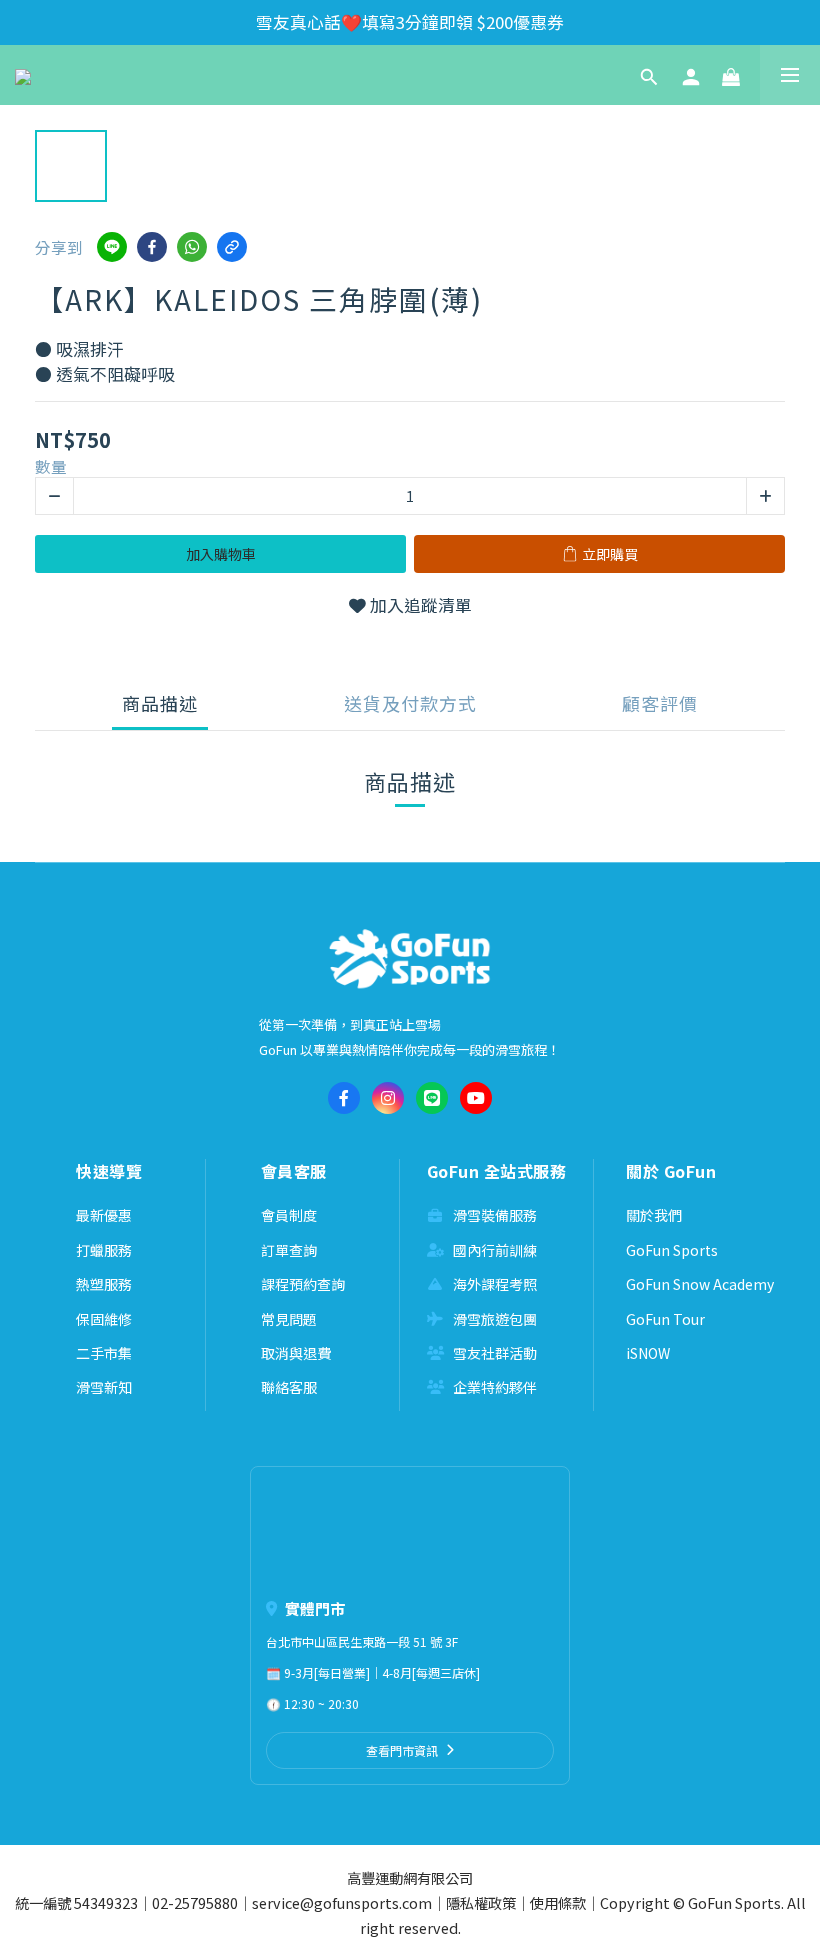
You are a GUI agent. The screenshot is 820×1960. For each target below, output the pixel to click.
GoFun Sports (672, 1250)
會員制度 (289, 1215)
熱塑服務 (104, 1284)
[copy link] (232, 247)
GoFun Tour (665, 1319)
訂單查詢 (289, 1250)
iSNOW (648, 1353)
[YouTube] (476, 1098)
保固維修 (104, 1319)
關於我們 (654, 1215)
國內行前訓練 (495, 1250)
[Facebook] (344, 1098)
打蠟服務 (104, 1250)
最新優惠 (104, 1215)
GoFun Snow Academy (700, 1284)
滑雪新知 (104, 1387)
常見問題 (289, 1319)
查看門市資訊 (402, 1750)
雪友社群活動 (495, 1353)
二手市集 (104, 1353)
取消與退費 (296, 1353)
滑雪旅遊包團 (495, 1319)
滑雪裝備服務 (495, 1215)
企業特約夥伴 (495, 1387)
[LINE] (432, 1098)
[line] (112, 247)
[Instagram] (388, 1098)
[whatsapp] (192, 247)
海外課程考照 (495, 1284)
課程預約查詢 (303, 1284)
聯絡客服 (289, 1387)
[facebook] (152, 247)
